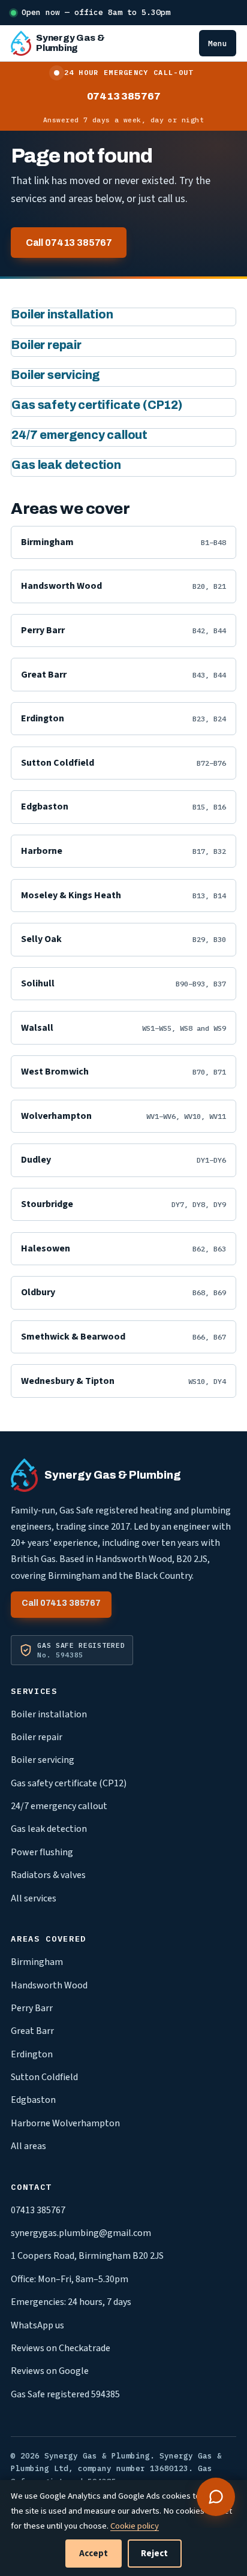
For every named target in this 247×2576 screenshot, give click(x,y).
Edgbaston (123, 806)
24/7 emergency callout (79, 435)
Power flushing (42, 1852)
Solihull (123, 983)
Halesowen (123, 1248)
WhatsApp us (37, 2325)
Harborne (123, 851)
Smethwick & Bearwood (123, 1337)
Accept (94, 2554)
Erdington (123, 718)
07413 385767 (124, 96)
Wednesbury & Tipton (123, 1381)
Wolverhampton (123, 1116)
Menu (218, 43)
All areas (28, 2146)
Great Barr (123, 675)
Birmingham (123, 542)
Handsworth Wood (123, 586)
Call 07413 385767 (69, 243)
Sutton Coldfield (123, 763)
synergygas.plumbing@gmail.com (81, 2233)
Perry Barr (123, 630)
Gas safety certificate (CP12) (97, 405)
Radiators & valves (48, 1875)
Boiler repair (46, 345)
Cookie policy (135, 2526)
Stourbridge (123, 1204)
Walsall (123, 1028)
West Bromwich (123, 1072)
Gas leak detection (66, 465)
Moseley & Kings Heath (123, 895)
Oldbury (123, 1292)
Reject (154, 2554)
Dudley (123, 1160)
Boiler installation (62, 315)
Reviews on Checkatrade (61, 2348)
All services (34, 1898)
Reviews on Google (50, 2371)
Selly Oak (123, 939)
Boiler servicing (56, 375)
